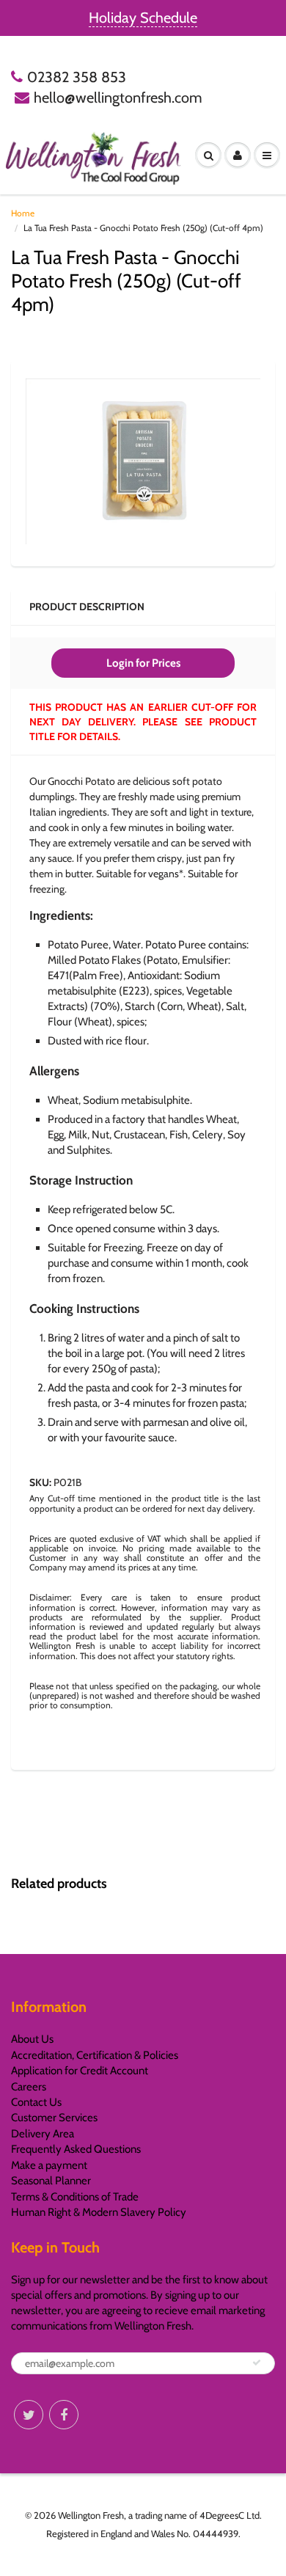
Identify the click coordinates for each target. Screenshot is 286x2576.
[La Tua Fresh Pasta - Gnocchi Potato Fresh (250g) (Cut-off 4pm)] (143, 461)
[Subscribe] (257, 2363)
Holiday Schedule (143, 18)
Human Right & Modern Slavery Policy (99, 2212)
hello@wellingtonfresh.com (118, 98)
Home (23, 213)
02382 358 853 (77, 77)
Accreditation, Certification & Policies (95, 2055)
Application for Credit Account (80, 2071)
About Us (32, 2039)
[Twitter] (29, 2415)
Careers (29, 2087)
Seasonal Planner (51, 2181)
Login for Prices (143, 663)
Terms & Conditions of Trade (75, 2197)
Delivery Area (43, 2134)
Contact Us (36, 2102)
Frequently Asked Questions (76, 2149)
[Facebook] (64, 2415)
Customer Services (54, 2118)
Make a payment (49, 2165)
